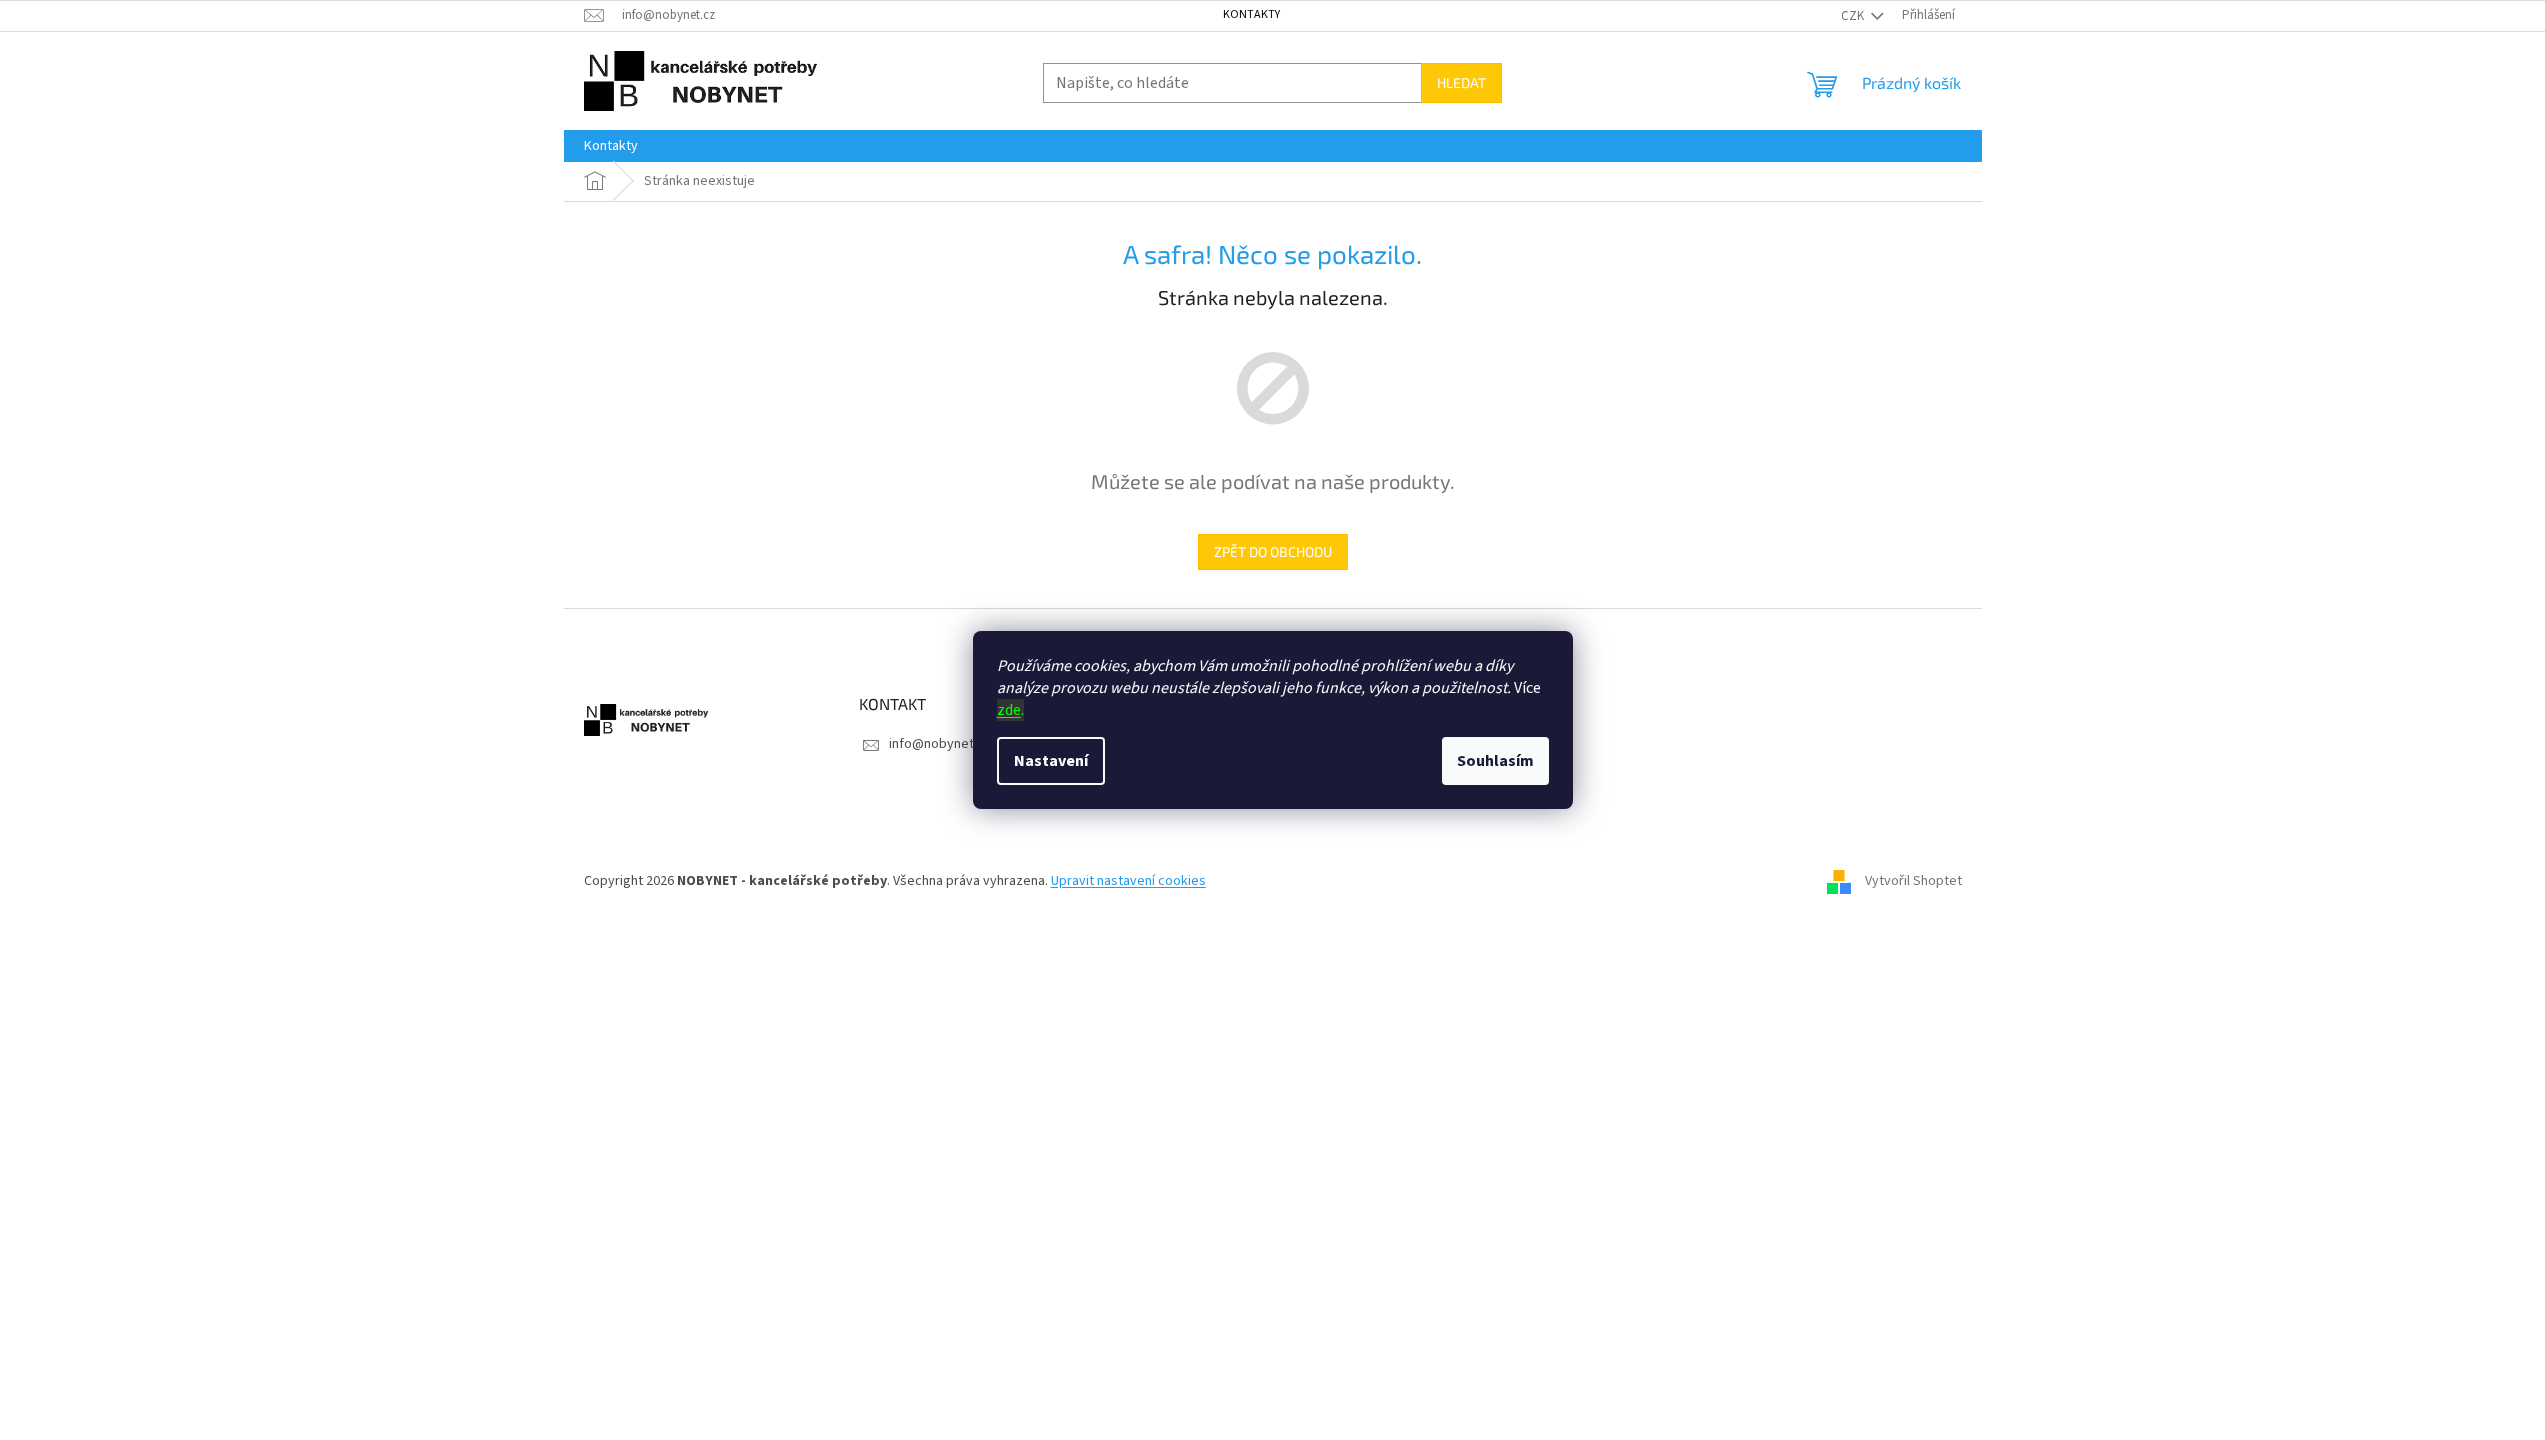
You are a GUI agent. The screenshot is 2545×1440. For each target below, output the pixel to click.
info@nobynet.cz (940, 744)
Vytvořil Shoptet (1913, 881)
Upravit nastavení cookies (1128, 881)
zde (1009, 710)
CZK (1854, 16)
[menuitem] (611, 146)
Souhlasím (1495, 761)
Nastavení (1051, 761)
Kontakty (1251, 14)
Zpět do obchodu (1273, 551)
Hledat (1461, 82)
